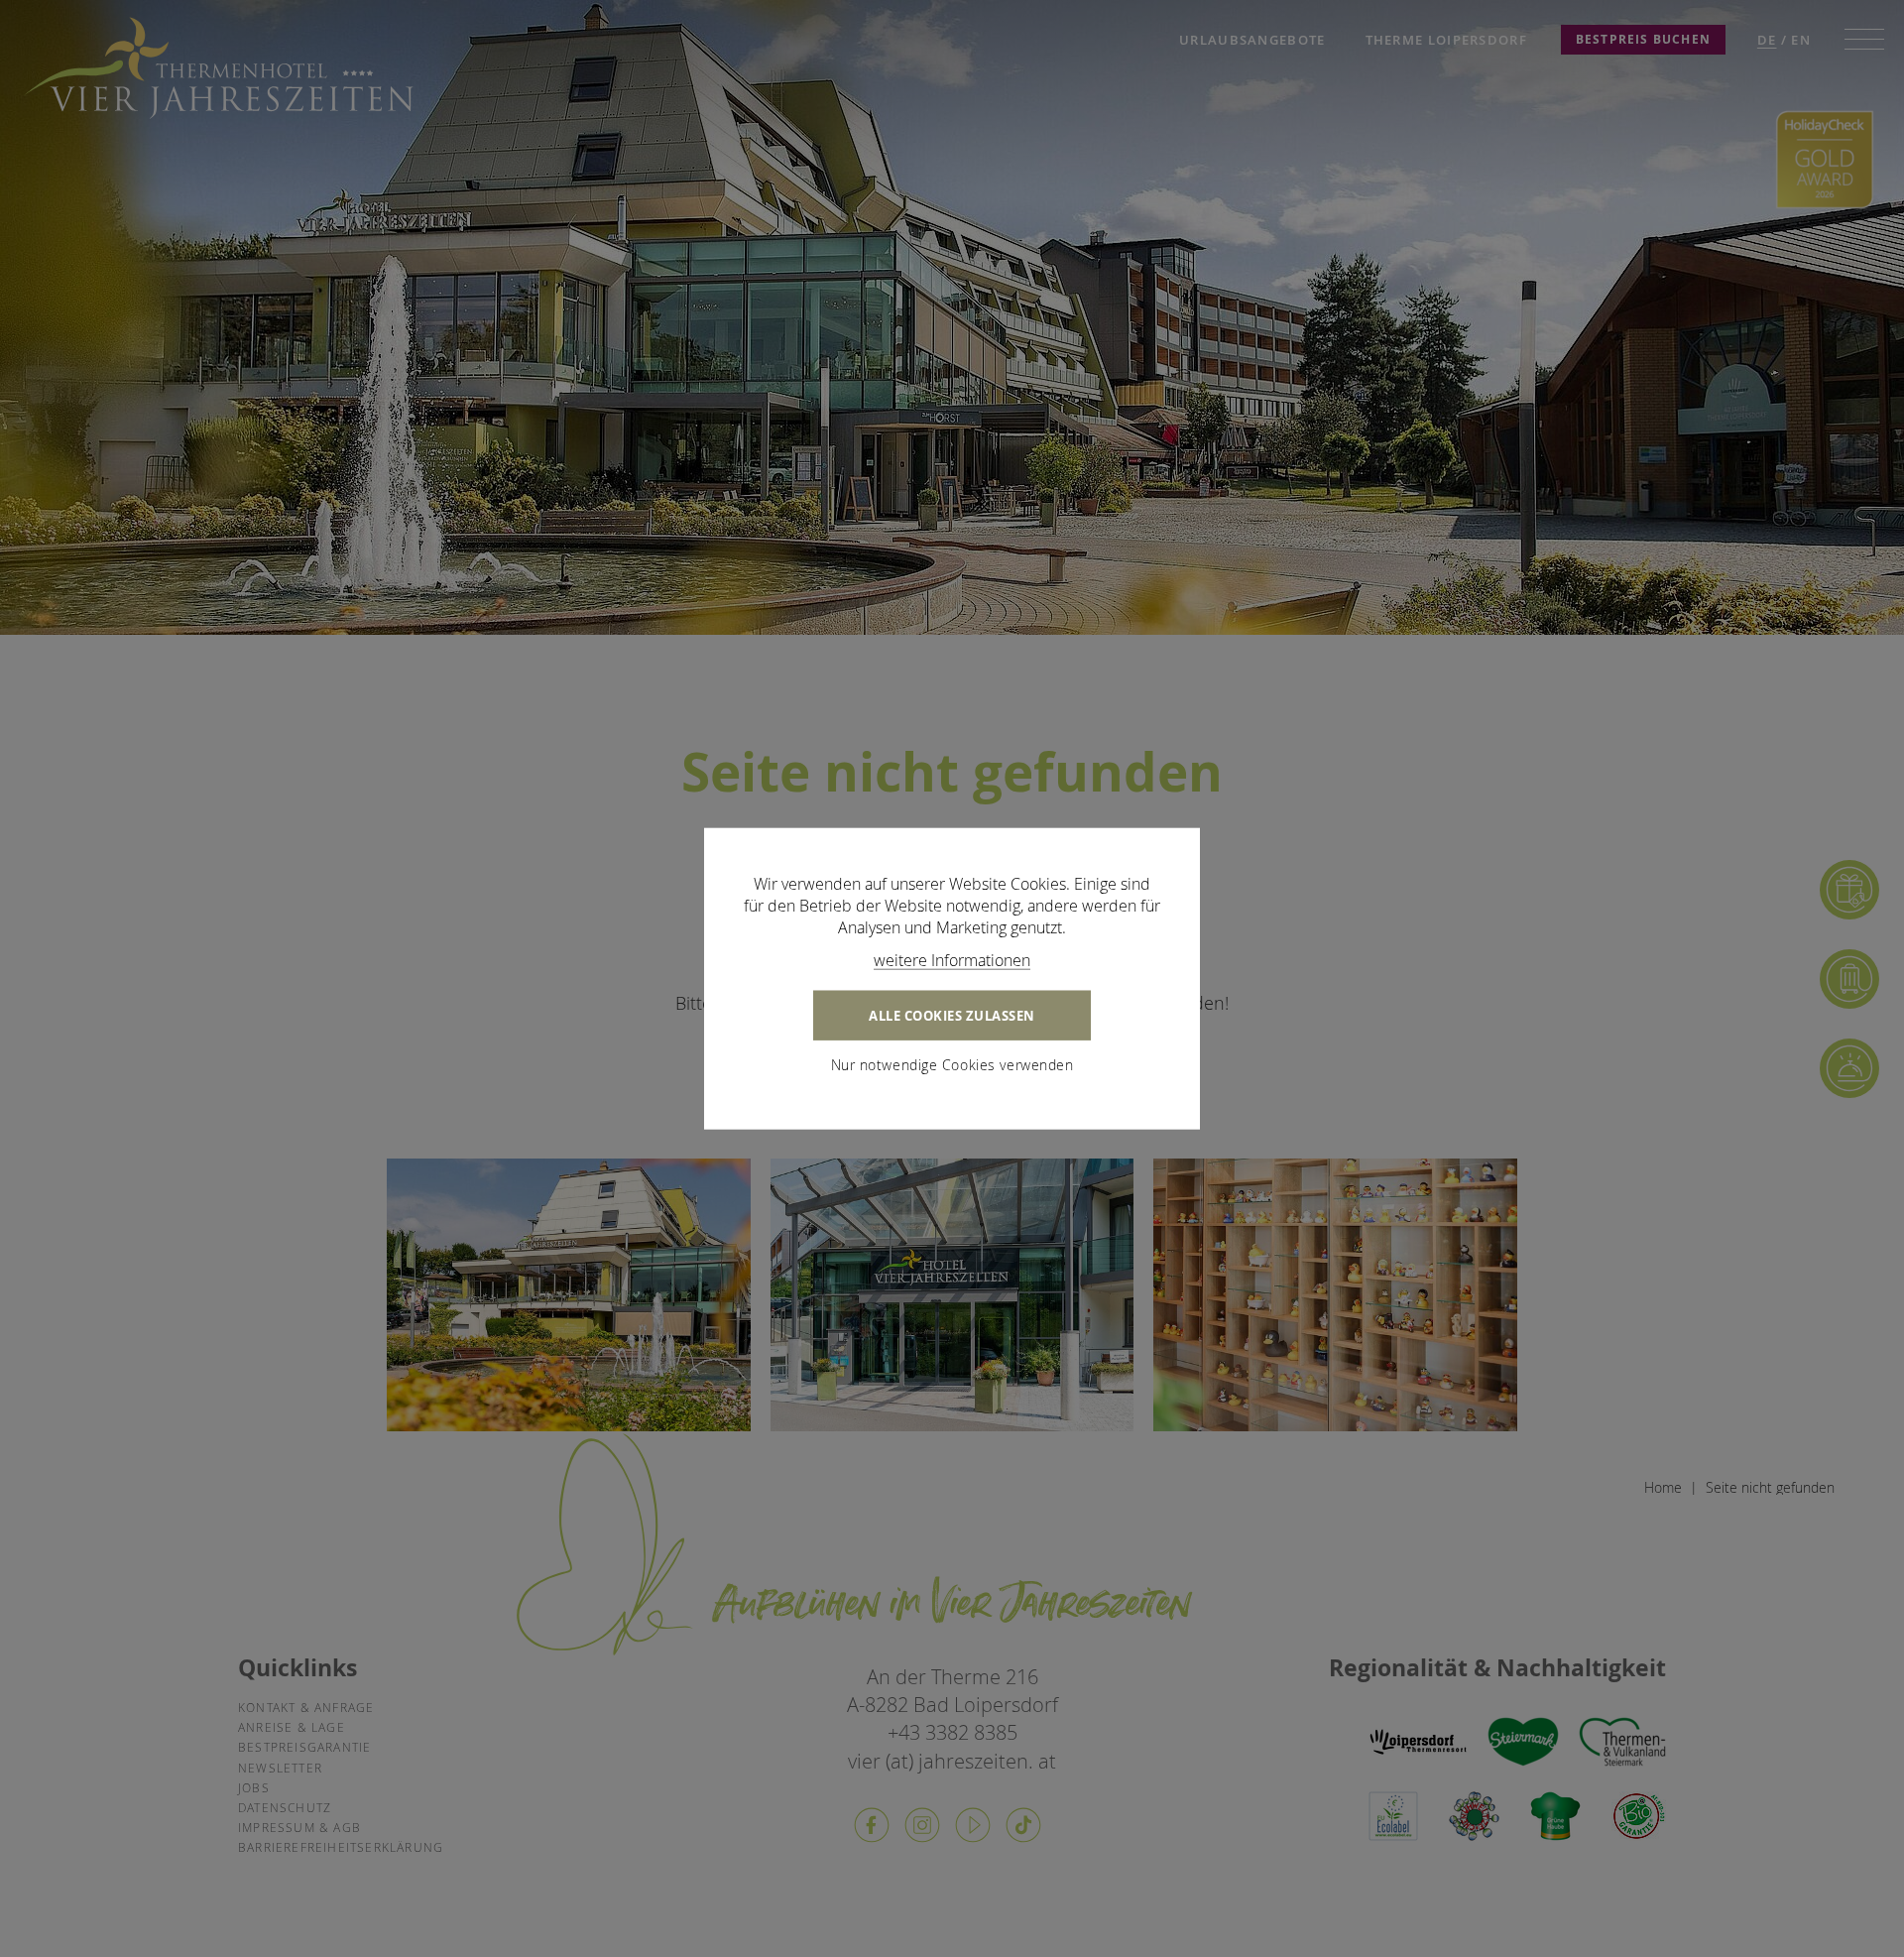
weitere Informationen (952, 959)
